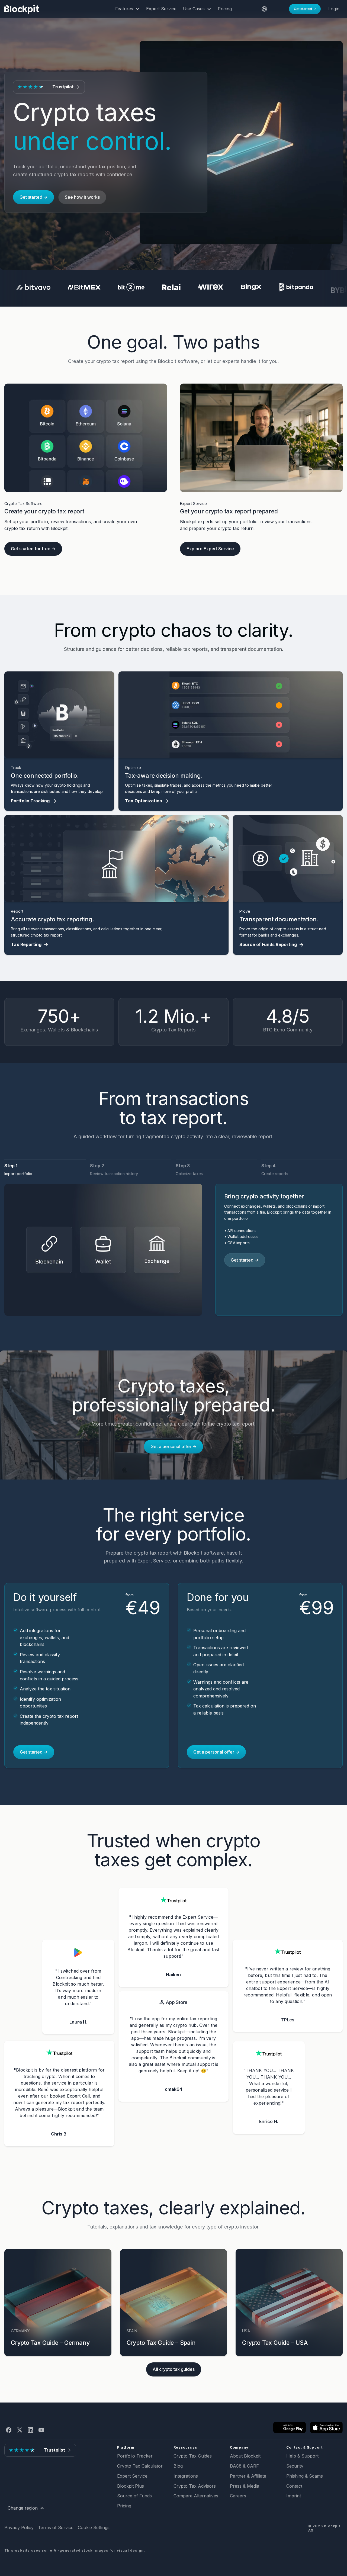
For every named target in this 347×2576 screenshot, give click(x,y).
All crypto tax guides (174, 2369)
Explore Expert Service (210, 549)
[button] (127, 9)
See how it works (82, 197)
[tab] (45, 1171)
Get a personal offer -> (173, 1446)
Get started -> (305, 9)
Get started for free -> (33, 549)
